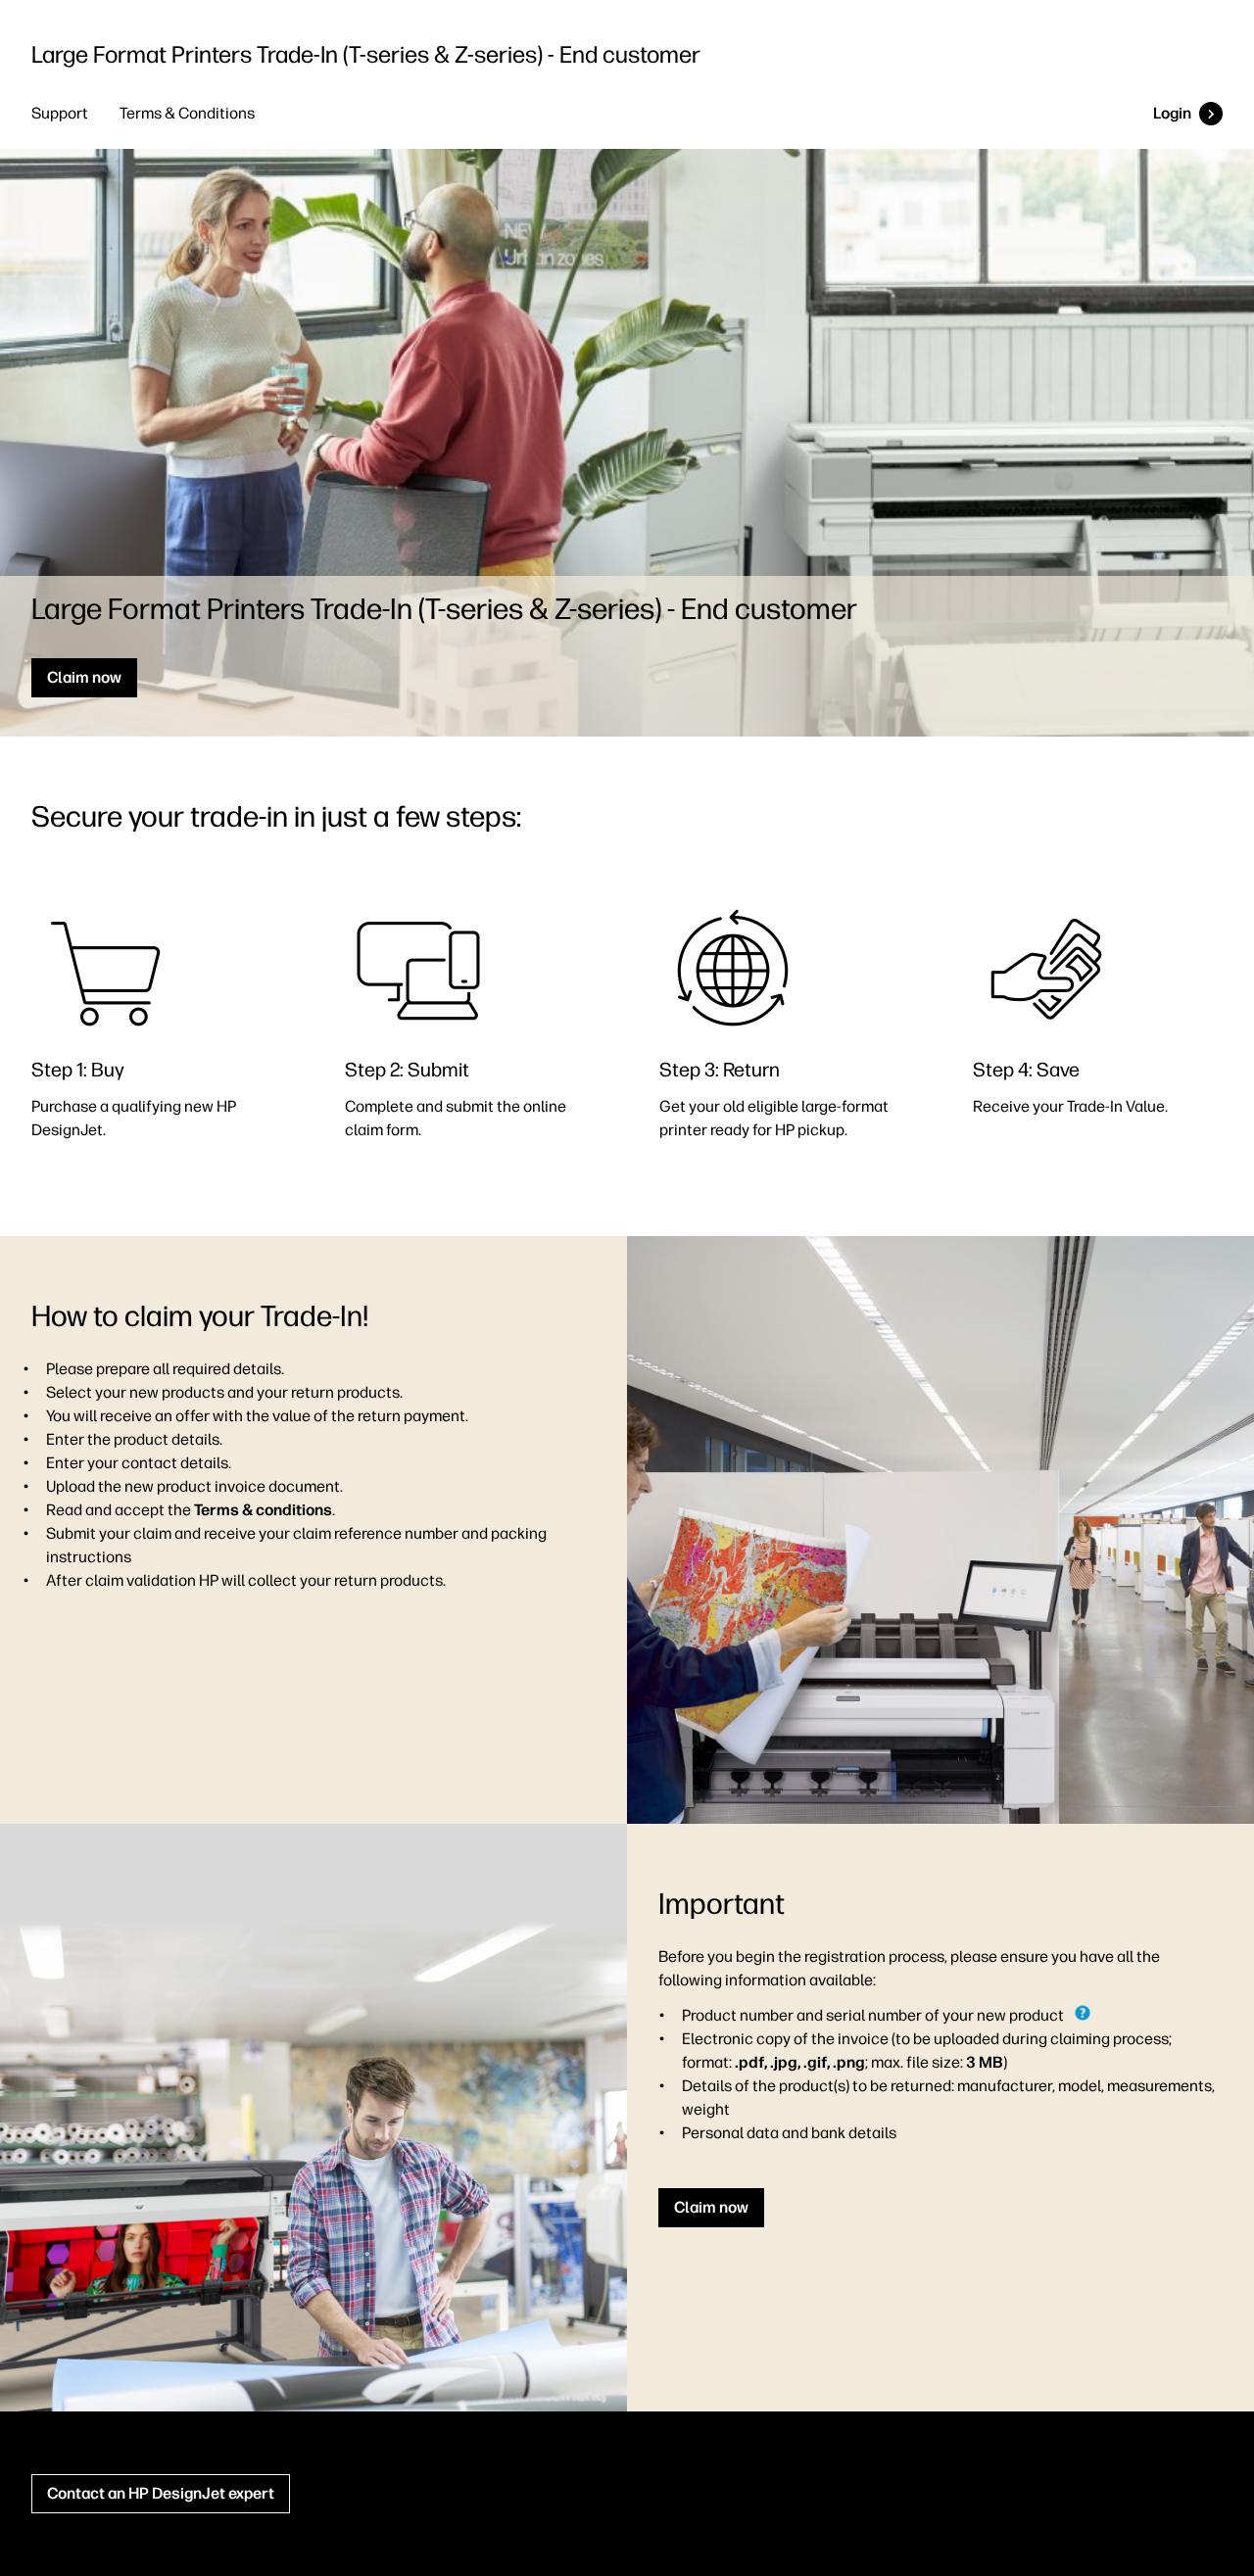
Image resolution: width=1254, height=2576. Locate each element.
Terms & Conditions (187, 113)
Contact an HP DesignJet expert (161, 2493)
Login (1172, 113)
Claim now (84, 677)
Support (60, 113)
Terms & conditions (263, 1510)
